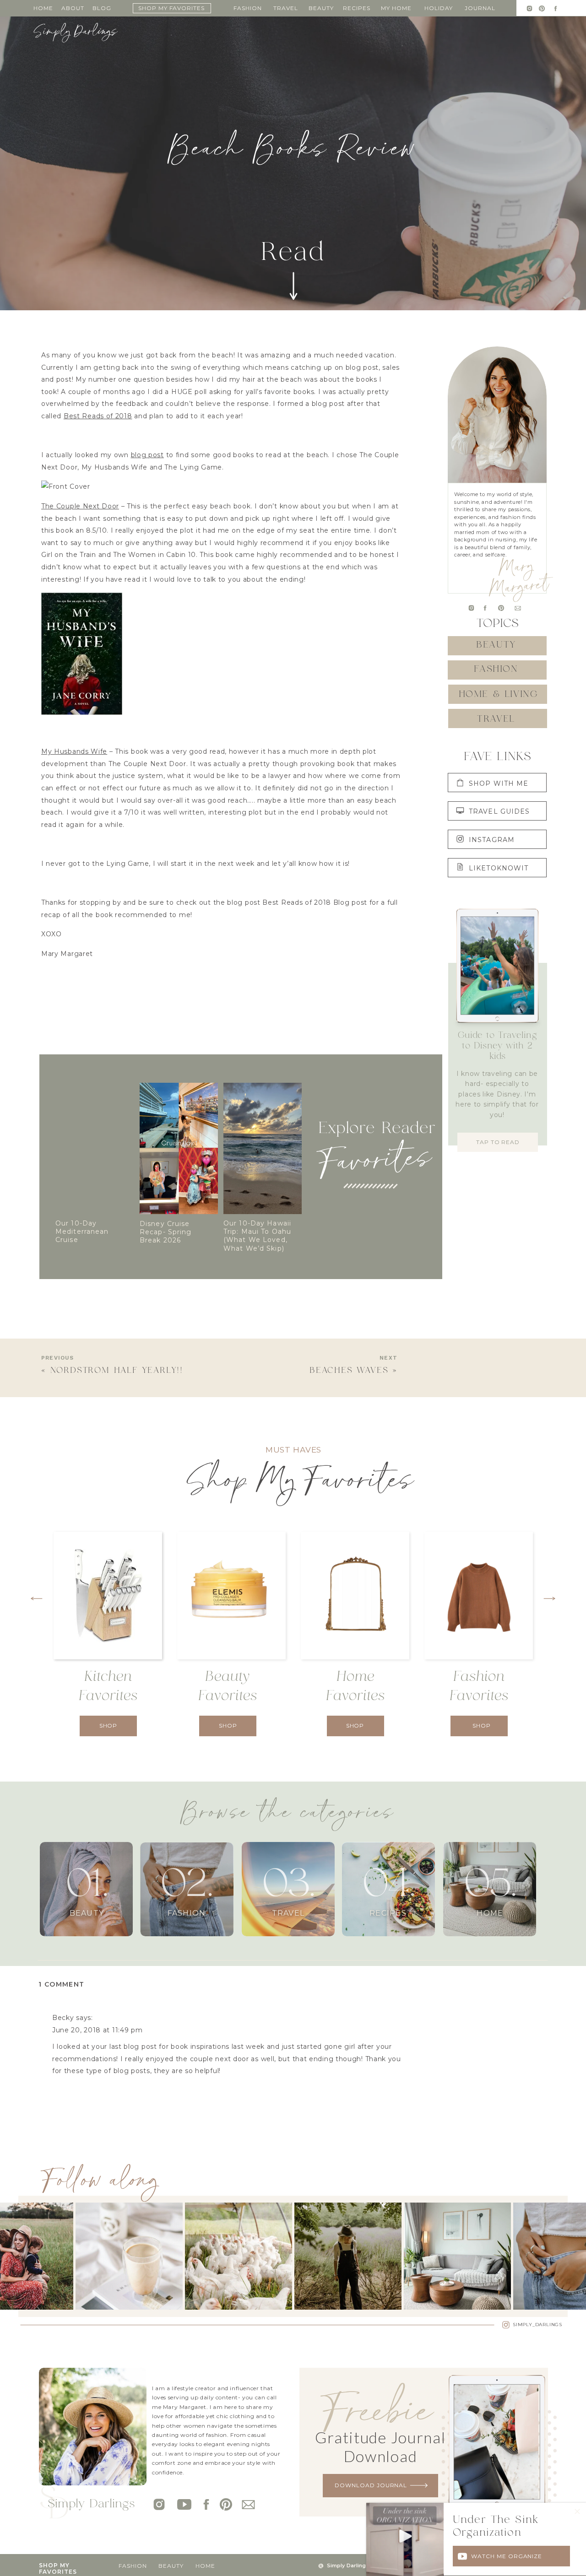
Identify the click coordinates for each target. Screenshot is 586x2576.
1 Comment (62, 1984)
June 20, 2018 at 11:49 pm (98, 2030)
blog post (147, 455)
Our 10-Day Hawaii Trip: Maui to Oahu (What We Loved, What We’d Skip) (257, 1236)
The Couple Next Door (80, 506)
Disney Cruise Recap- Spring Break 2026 (166, 1232)
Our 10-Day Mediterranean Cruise (82, 1231)
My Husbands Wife (74, 751)
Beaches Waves (349, 1371)
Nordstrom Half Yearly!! (117, 1371)
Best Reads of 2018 (98, 416)
